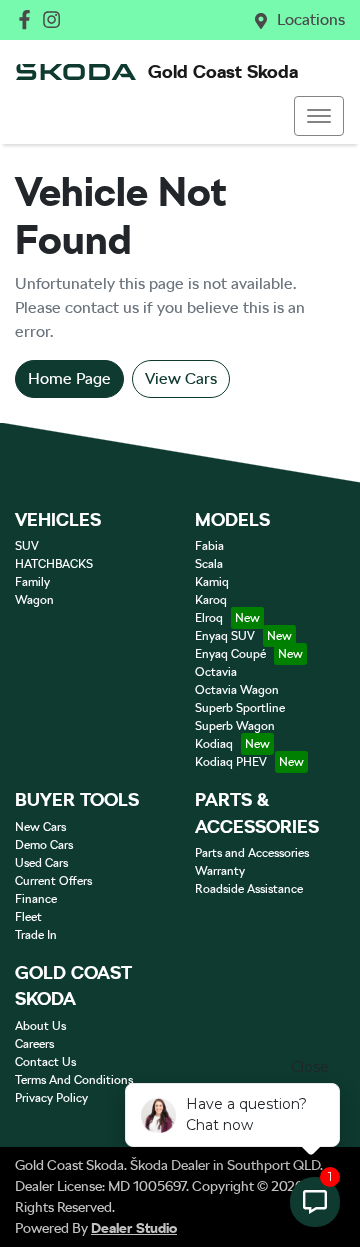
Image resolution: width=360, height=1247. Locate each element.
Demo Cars (44, 845)
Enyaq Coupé (230, 654)
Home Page (69, 378)
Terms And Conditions (74, 1080)
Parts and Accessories (252, 853)
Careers (34, 1044)
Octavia (216, 672)
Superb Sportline (240, 708)
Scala (209, 564)
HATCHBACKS (54, 564)
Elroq (209, 618)
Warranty (220, 871)
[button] (319, 116)
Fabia (209, 546)
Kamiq (212, 582)
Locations (311, 19)
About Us (40, 1026)
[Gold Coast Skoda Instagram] (55, 19)
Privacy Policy (51, 1098)
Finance (36, 899)
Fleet (28, 917)
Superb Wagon (235, 726)
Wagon (34, 600)
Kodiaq (214, 744)
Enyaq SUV (225, 636)
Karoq (211, 600)
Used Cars (41, 863)
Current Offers (53, 881)
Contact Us (45, 1062)
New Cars (40, 827)
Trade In (36, 935)
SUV (27, 546)
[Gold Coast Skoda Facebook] (28, 19)
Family (32, 582)
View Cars (181, 378)
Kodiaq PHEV (231, 762)
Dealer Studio (134, 1228)
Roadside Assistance (249, 889)
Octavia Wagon (237, 690)
